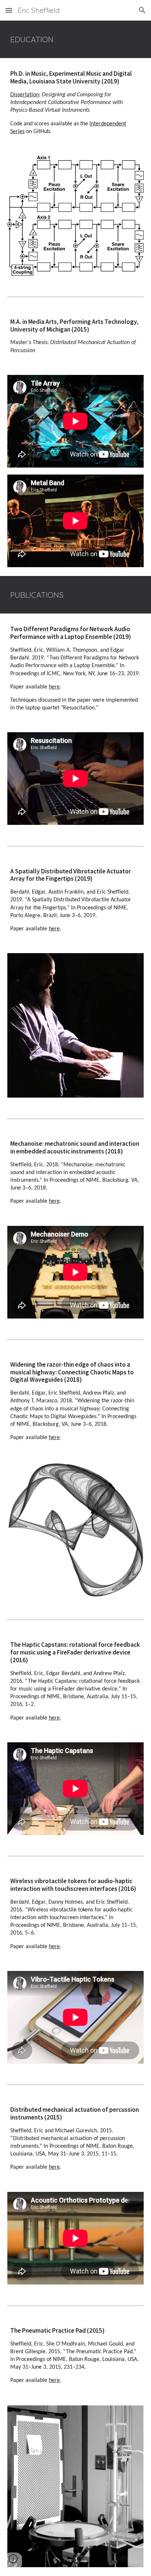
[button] (9, 10)
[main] (75, 39)
